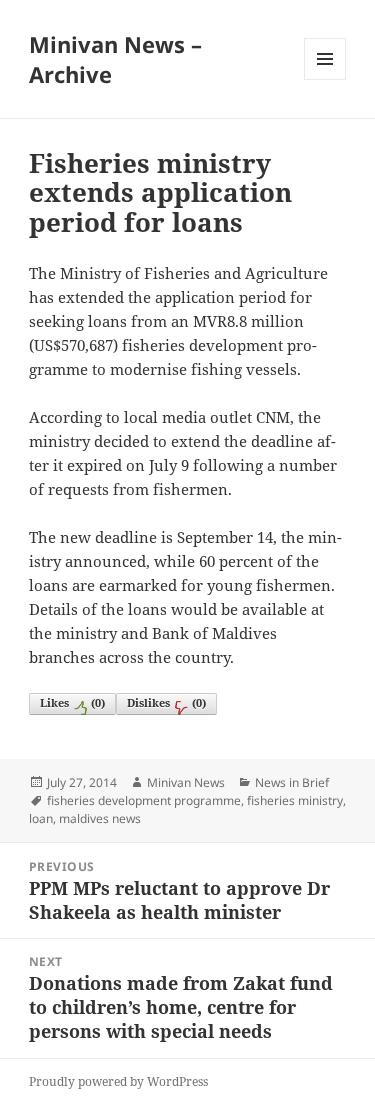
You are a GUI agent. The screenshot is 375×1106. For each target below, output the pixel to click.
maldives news (100, 818)
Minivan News (186, 782)
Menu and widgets (325, 79)
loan (41, 818)
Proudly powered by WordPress (118, 1081)
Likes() (72, 702)
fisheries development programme (144, 800)
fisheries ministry (295, 800)
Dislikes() (166, 702)
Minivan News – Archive (115, 59)
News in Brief (292, 782)
